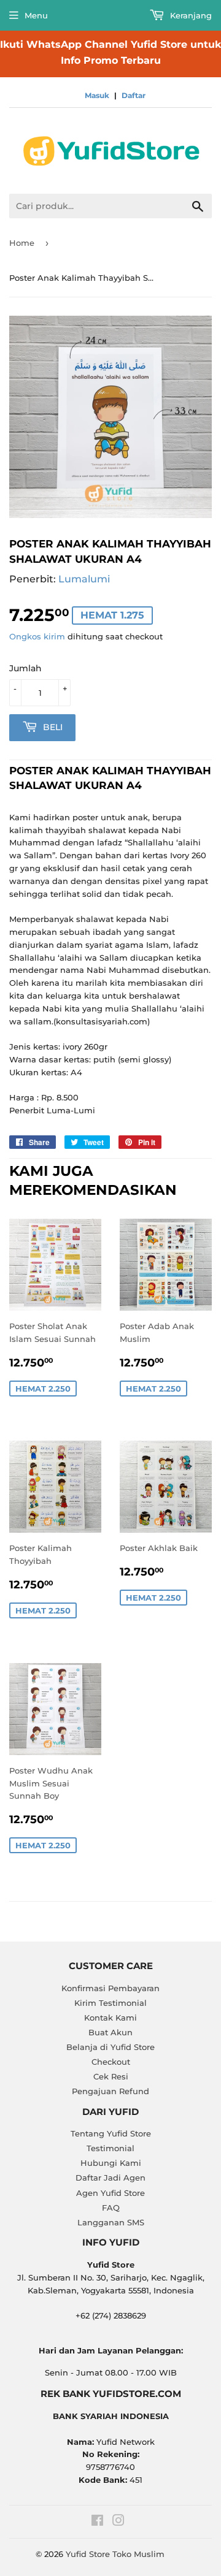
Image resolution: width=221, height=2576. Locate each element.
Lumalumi (84, 579)
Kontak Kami (110, 2018)
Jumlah (25, 668)
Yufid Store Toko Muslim (115, 2554)
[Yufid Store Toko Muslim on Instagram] (118, 2522)
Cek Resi (111, 2076)
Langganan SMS (111, 2222)
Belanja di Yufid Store (110, 2047)
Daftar (134, 95)
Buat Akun (110, 2032)
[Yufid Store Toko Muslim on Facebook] (97, 2522)
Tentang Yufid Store (111, 2133)
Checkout (111, 2062)
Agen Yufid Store (110, 2193)
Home (22, 243)
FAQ (111, 2208)
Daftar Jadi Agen (110, 2178)
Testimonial (110, 2148)
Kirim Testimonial (110, 2003)
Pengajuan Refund (110, 2091)
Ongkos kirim (37, 636)
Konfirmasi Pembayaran (110, 1988)
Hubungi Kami (111, 2163)
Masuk (97, 95)
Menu (36, 15)
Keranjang (190, 15)
